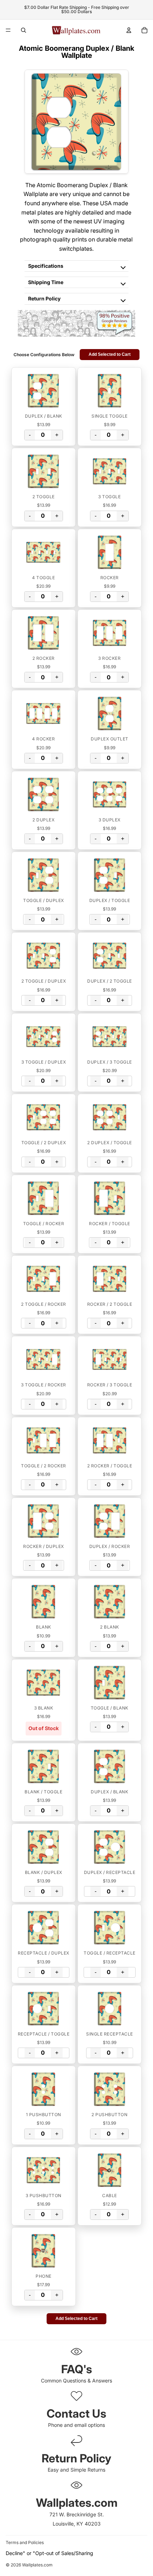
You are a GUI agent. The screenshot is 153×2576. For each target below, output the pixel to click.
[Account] (129, 30)
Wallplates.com (37, 2565)
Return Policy (44, 298)
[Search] (23, 30)
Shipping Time (46, 282)
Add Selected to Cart (110, 354)
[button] (44, 391)
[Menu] (8, 30)
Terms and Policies (25, 2542)
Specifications (46, 266)
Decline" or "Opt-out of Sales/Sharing (49, 2553)
